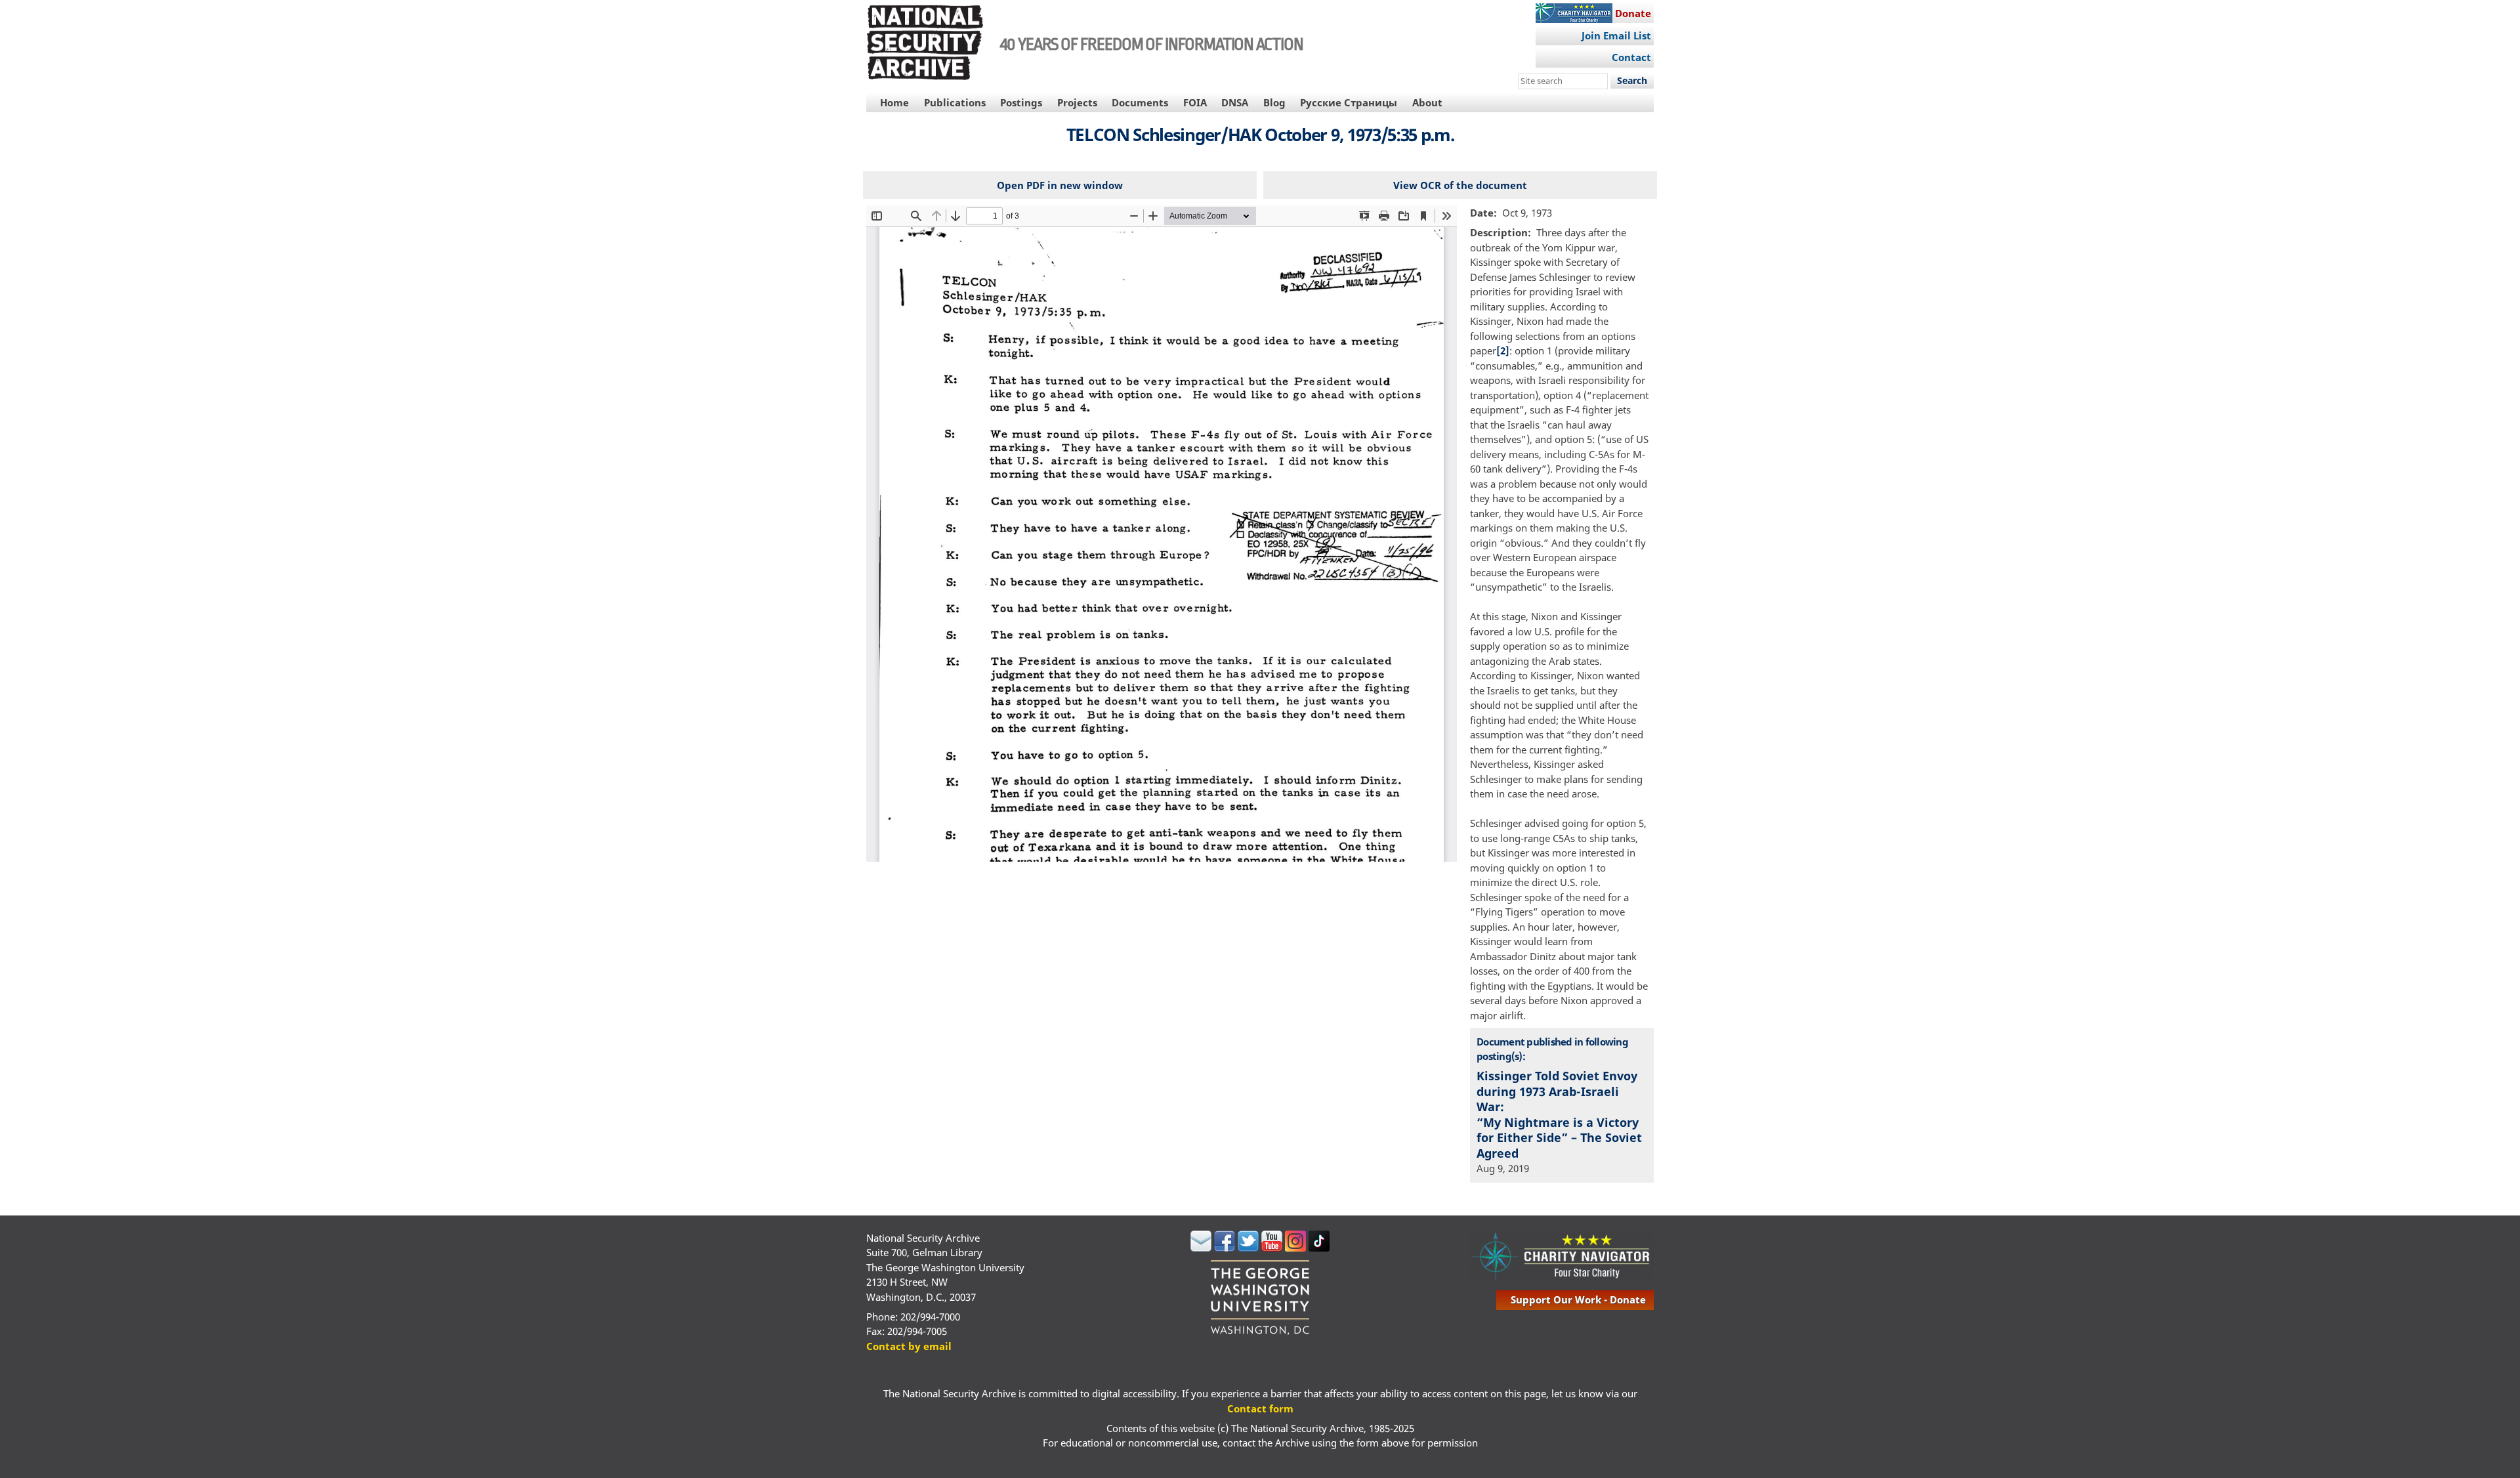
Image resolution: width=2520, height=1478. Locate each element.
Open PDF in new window (1060, 185)
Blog (1274, 102)
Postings (1021, 102)
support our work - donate (1578, 1299)
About (1427, 102)
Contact (1631, 57)
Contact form (1260, 1408)
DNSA (1235, 102)
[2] (1503, 350)
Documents (1140, 102)
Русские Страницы (1349, 102)
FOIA (1195, 102)
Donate (1633, 13)
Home (894, 102)
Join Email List (1616, 35)
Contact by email (909, 1346)
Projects (1077, 102)
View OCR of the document (1460, 185)
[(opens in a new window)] (1201, 1248)
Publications (955, 102)
